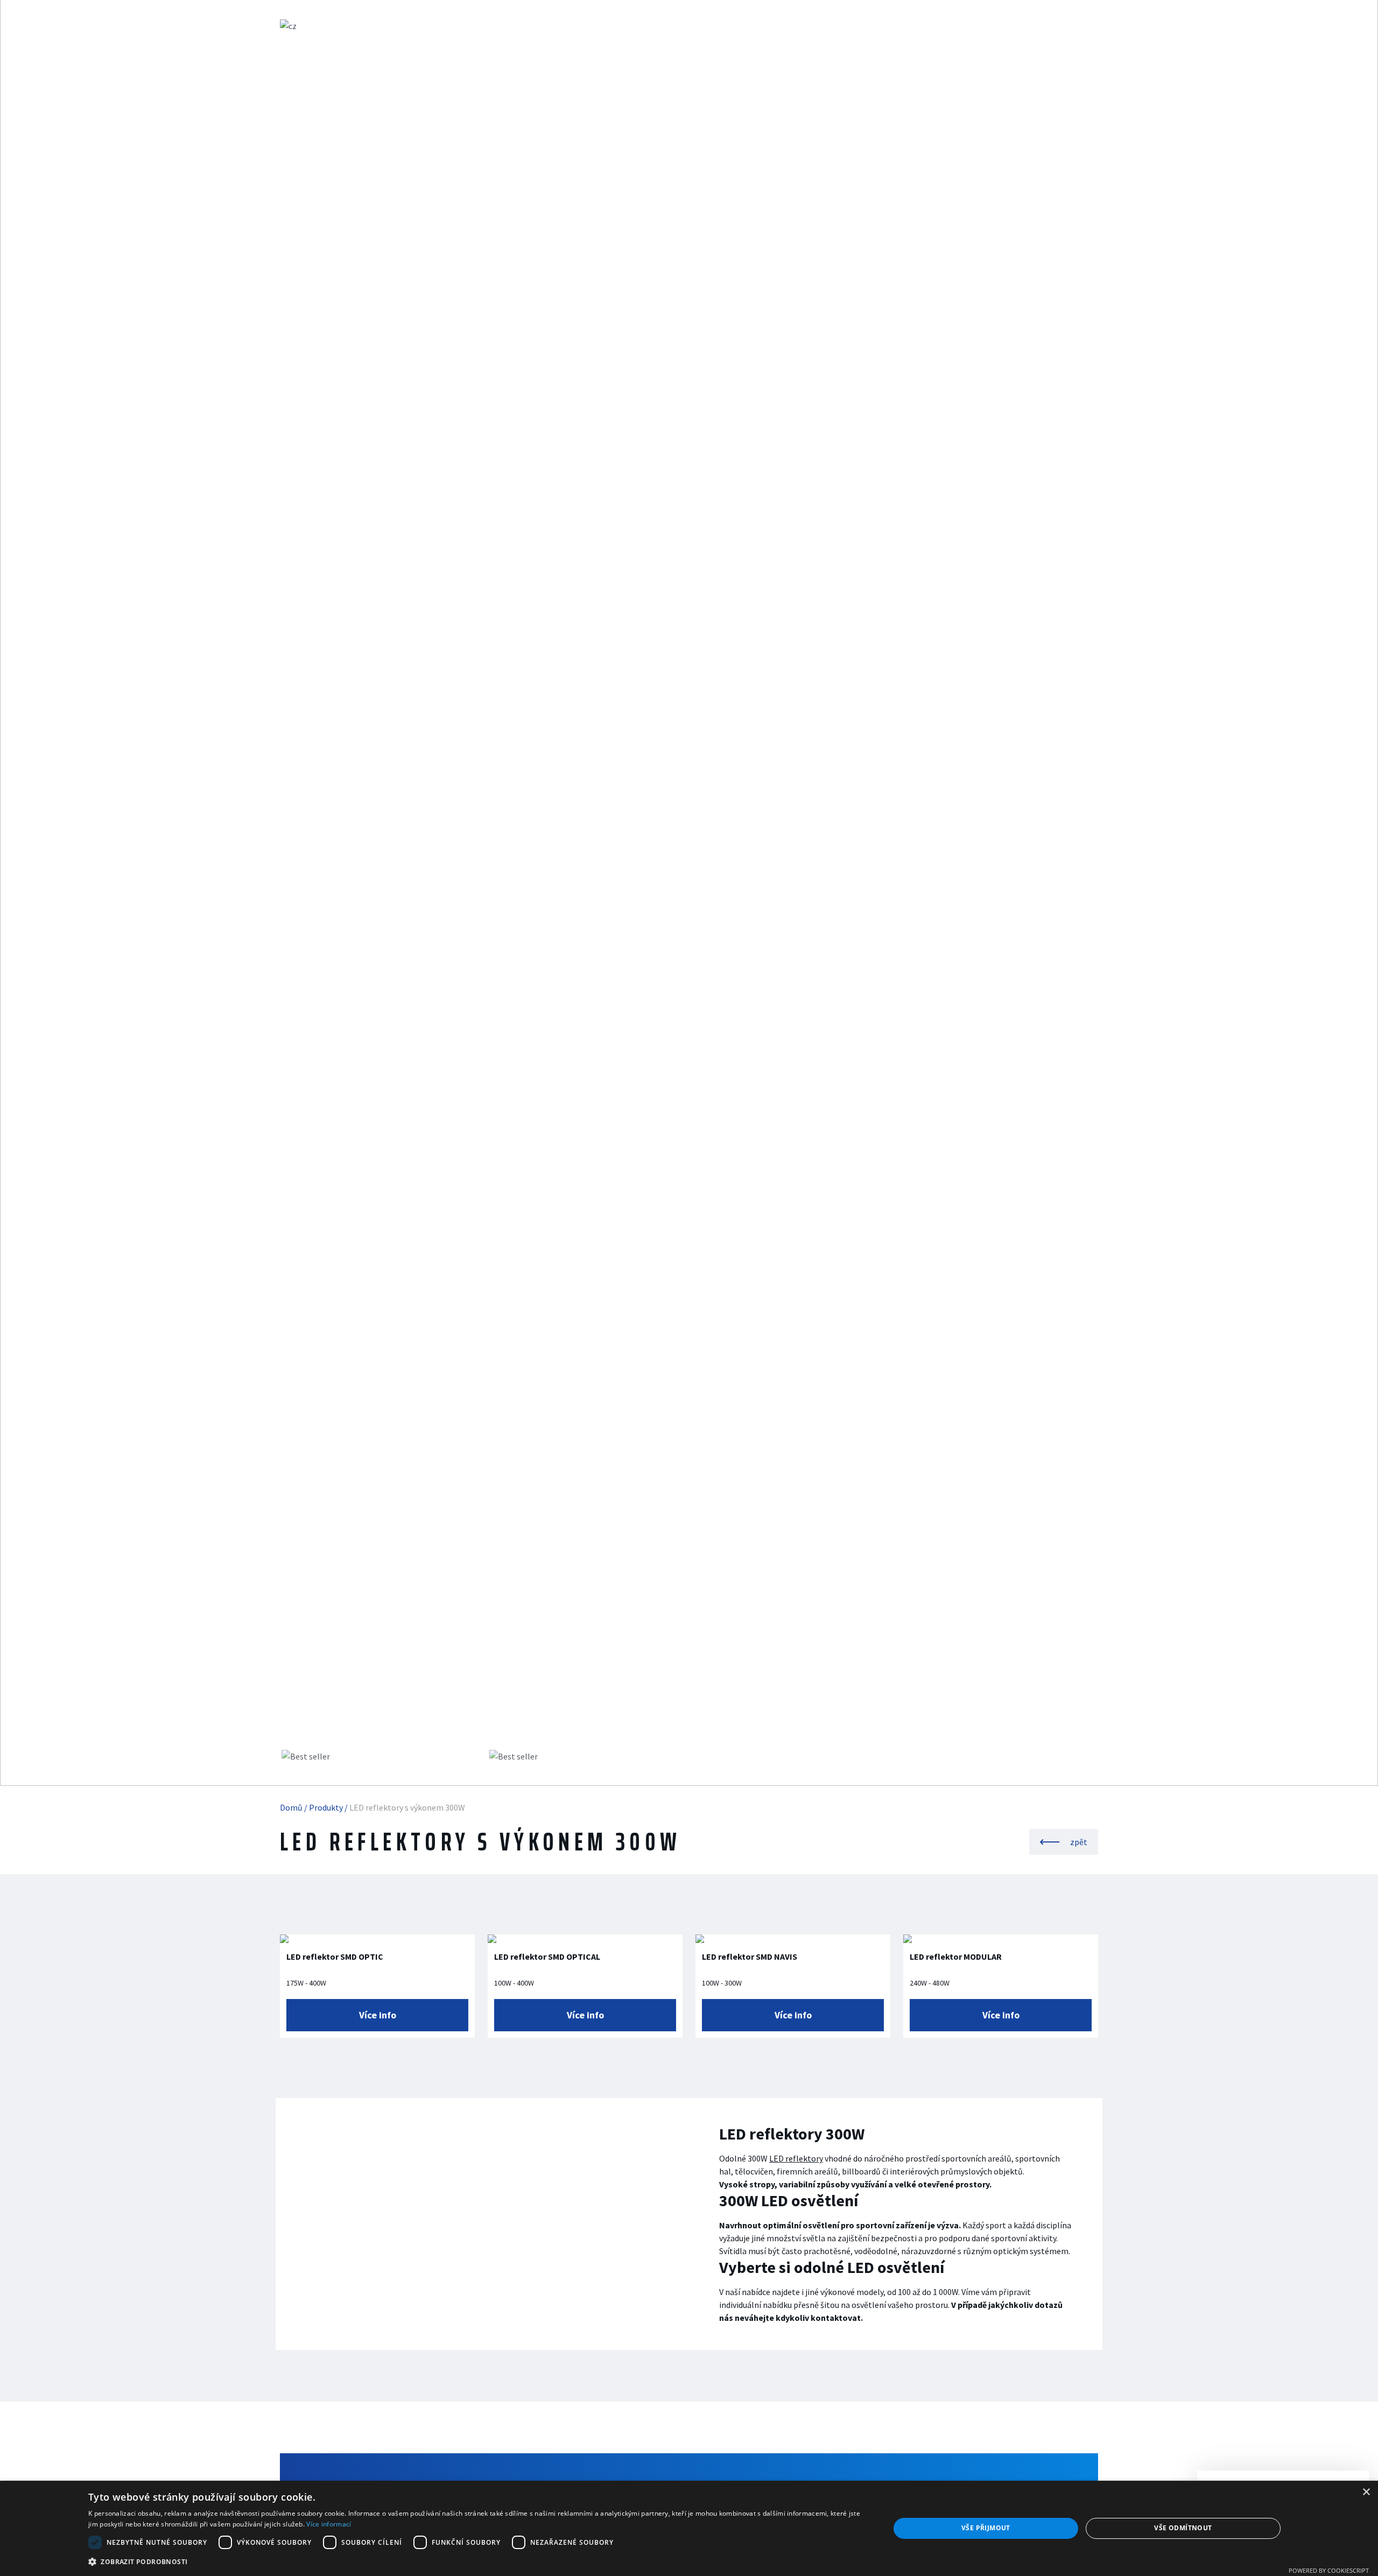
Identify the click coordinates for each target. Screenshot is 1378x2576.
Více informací (329, 2524)
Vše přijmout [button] (986, 2528)
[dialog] (689, 2528)
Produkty (487, 26)
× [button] (1366, 2492)
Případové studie (665, 26)
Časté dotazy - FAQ (568, 26)
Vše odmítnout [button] (1183, 2528)
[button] (477, 2561)
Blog (800, 26)
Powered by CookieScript (1329, 2570)
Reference (745, 26)
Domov (429, 26)
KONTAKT (852, 26)
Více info (378, 2015)
